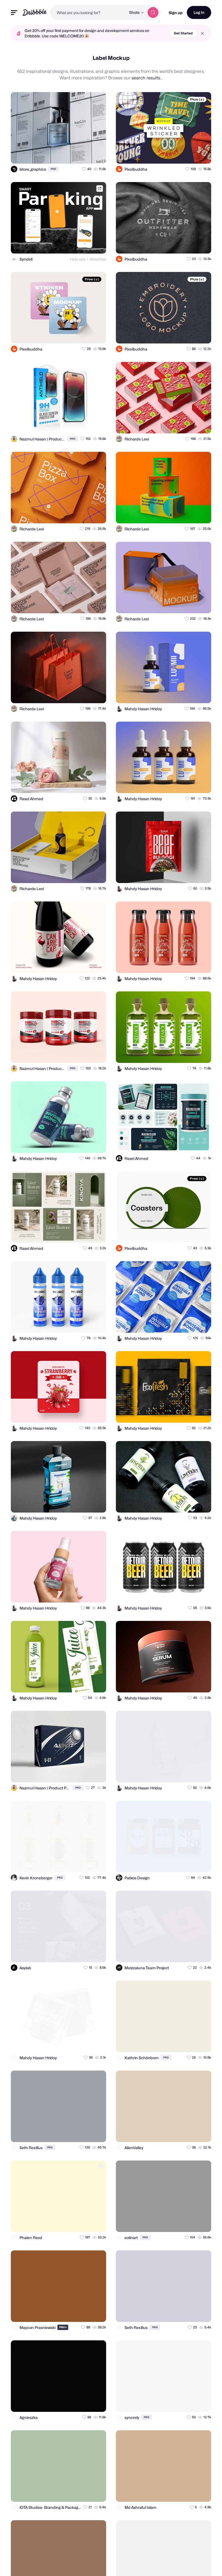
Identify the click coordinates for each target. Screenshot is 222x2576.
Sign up (176, 13)
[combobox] (88, 12)
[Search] (153, 12)
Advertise (98, 259)
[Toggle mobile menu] (14, 13)
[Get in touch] (76, 155)
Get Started (183, 33)
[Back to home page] (35, 12)
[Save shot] (86, 155)
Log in (199, 12)
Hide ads (78, 259)
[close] (202, 33)
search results (146, 78)
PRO (53, 169)
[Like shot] (97, 155)
